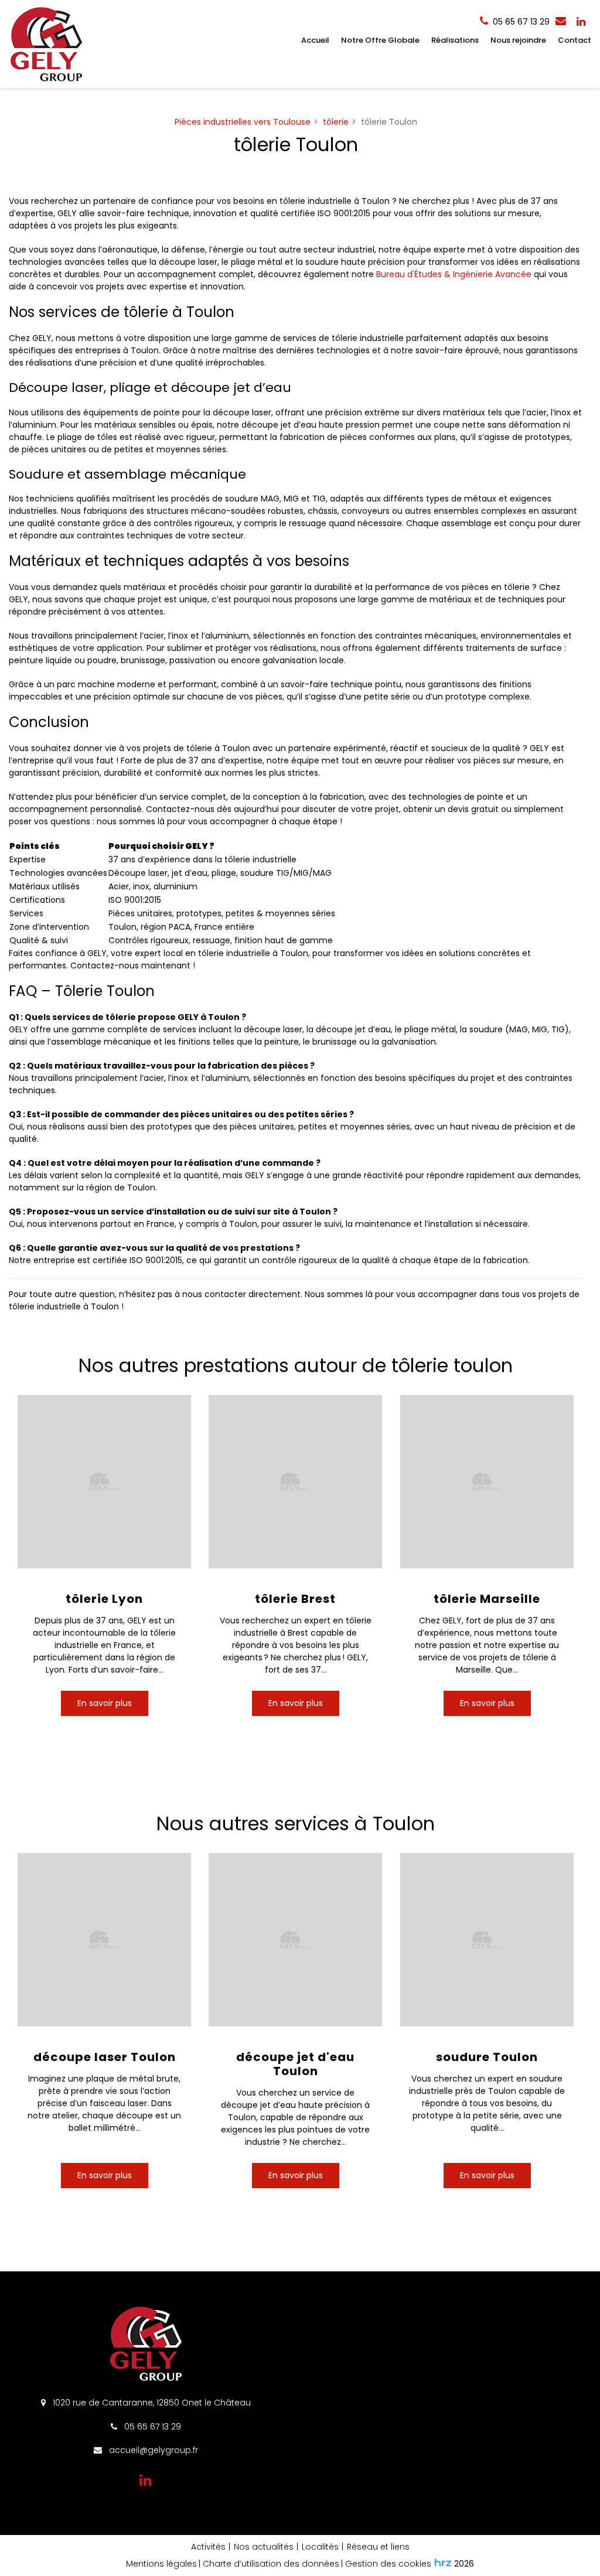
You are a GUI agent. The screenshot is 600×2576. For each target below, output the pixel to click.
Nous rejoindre (518, 40)
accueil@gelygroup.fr (152, 2450)
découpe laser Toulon (105, 2057)
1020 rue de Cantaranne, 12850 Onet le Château (151, 2403)
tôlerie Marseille (487, 1599)
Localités (320, 2547)
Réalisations (455, 40)
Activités (208, 2547)
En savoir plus (105, 1703)
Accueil (315, 40)
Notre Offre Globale (380, 40)
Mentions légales (161, 2564)
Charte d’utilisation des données (271, 2564)
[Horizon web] (443, 2563)
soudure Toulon (487, 2057)
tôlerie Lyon (104, 1599)
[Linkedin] (581, 22)
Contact (575, 40)
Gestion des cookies (388, 2564)
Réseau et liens (378, 2547)
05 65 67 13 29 (151, 2427)
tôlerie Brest (295, 1599)
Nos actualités (264, 2547)
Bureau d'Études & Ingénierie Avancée (454, 274)
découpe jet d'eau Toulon (295, 2064)
